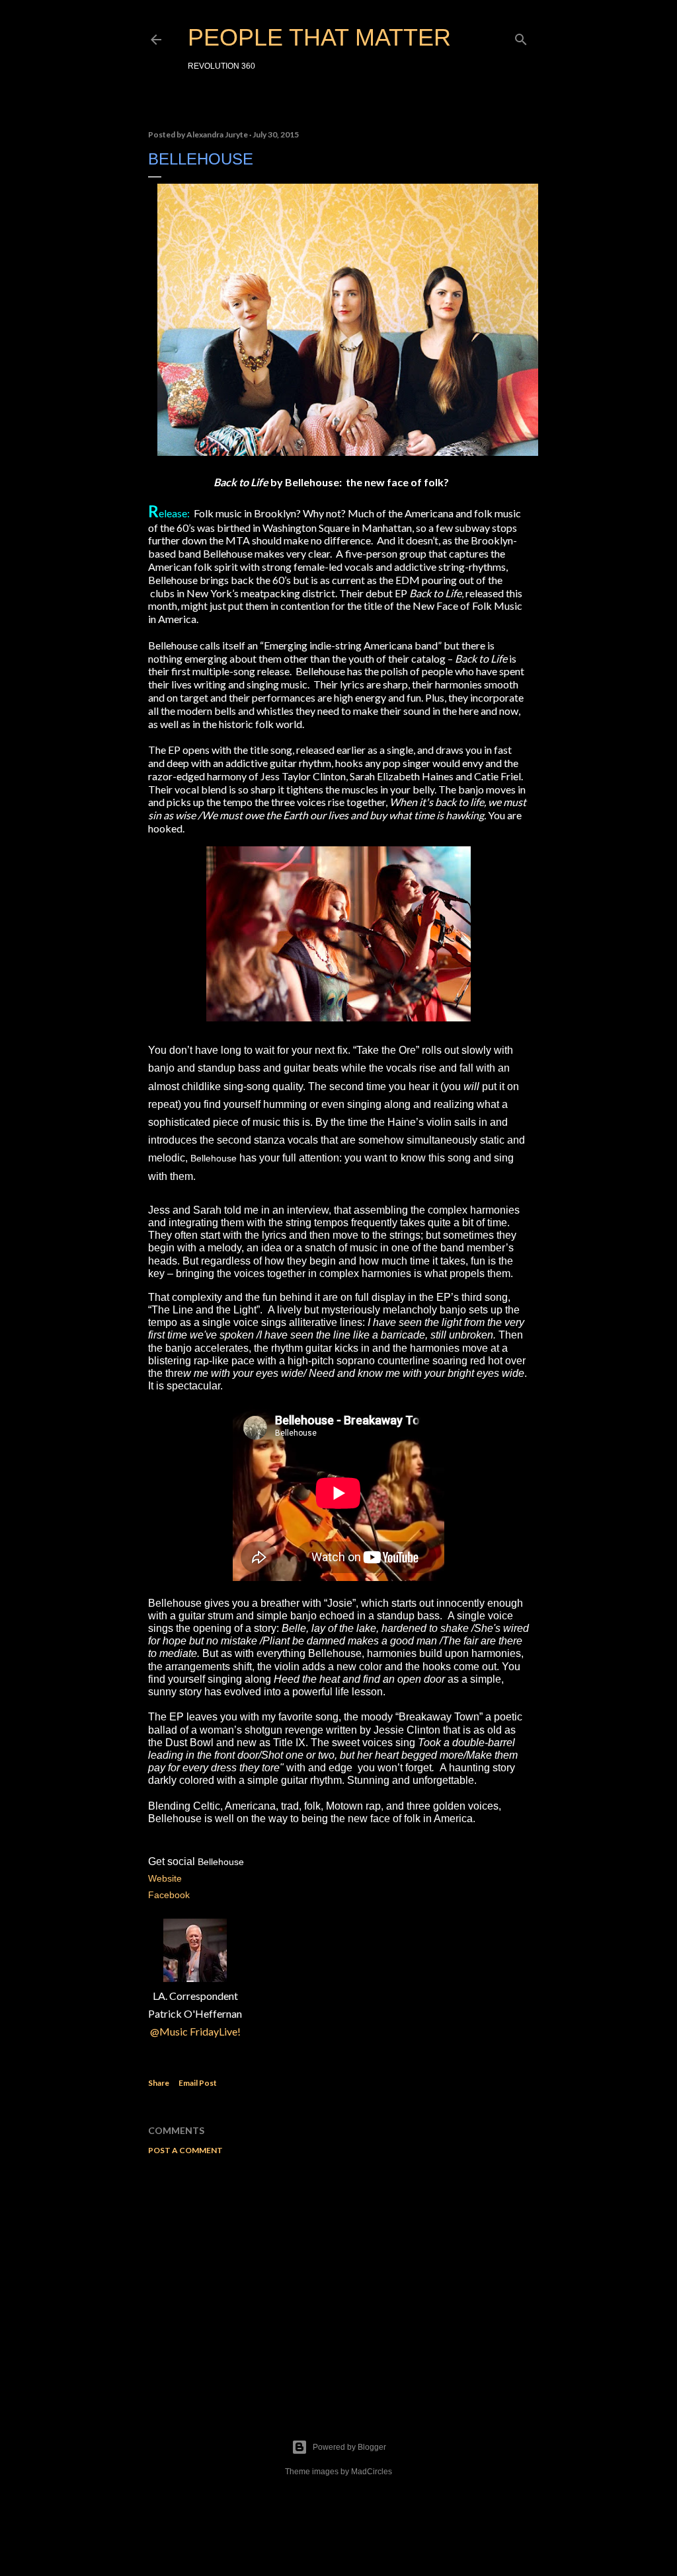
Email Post (198, 2083)
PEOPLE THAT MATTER (319, 37)
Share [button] (159, 2083)
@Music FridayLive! (195, 2031)
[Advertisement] (338, 2281)
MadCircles (372, 2472)
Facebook (170, 1895)
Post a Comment (185, 2150)
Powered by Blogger (349, 2447)
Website (166, 1878)
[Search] (521, 37)
